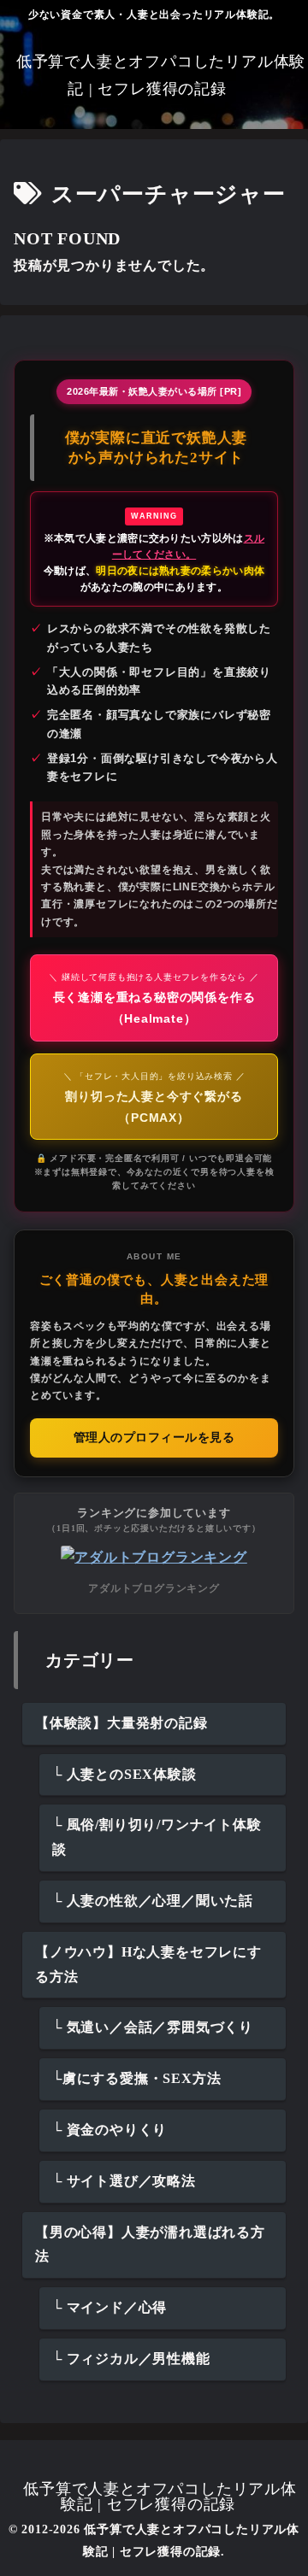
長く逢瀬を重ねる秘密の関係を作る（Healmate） (154, 999)
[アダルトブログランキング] (154, 1556)
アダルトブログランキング (154, 1588)
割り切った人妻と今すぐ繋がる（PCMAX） (154, 1098)
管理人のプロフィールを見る (154, 1438)
